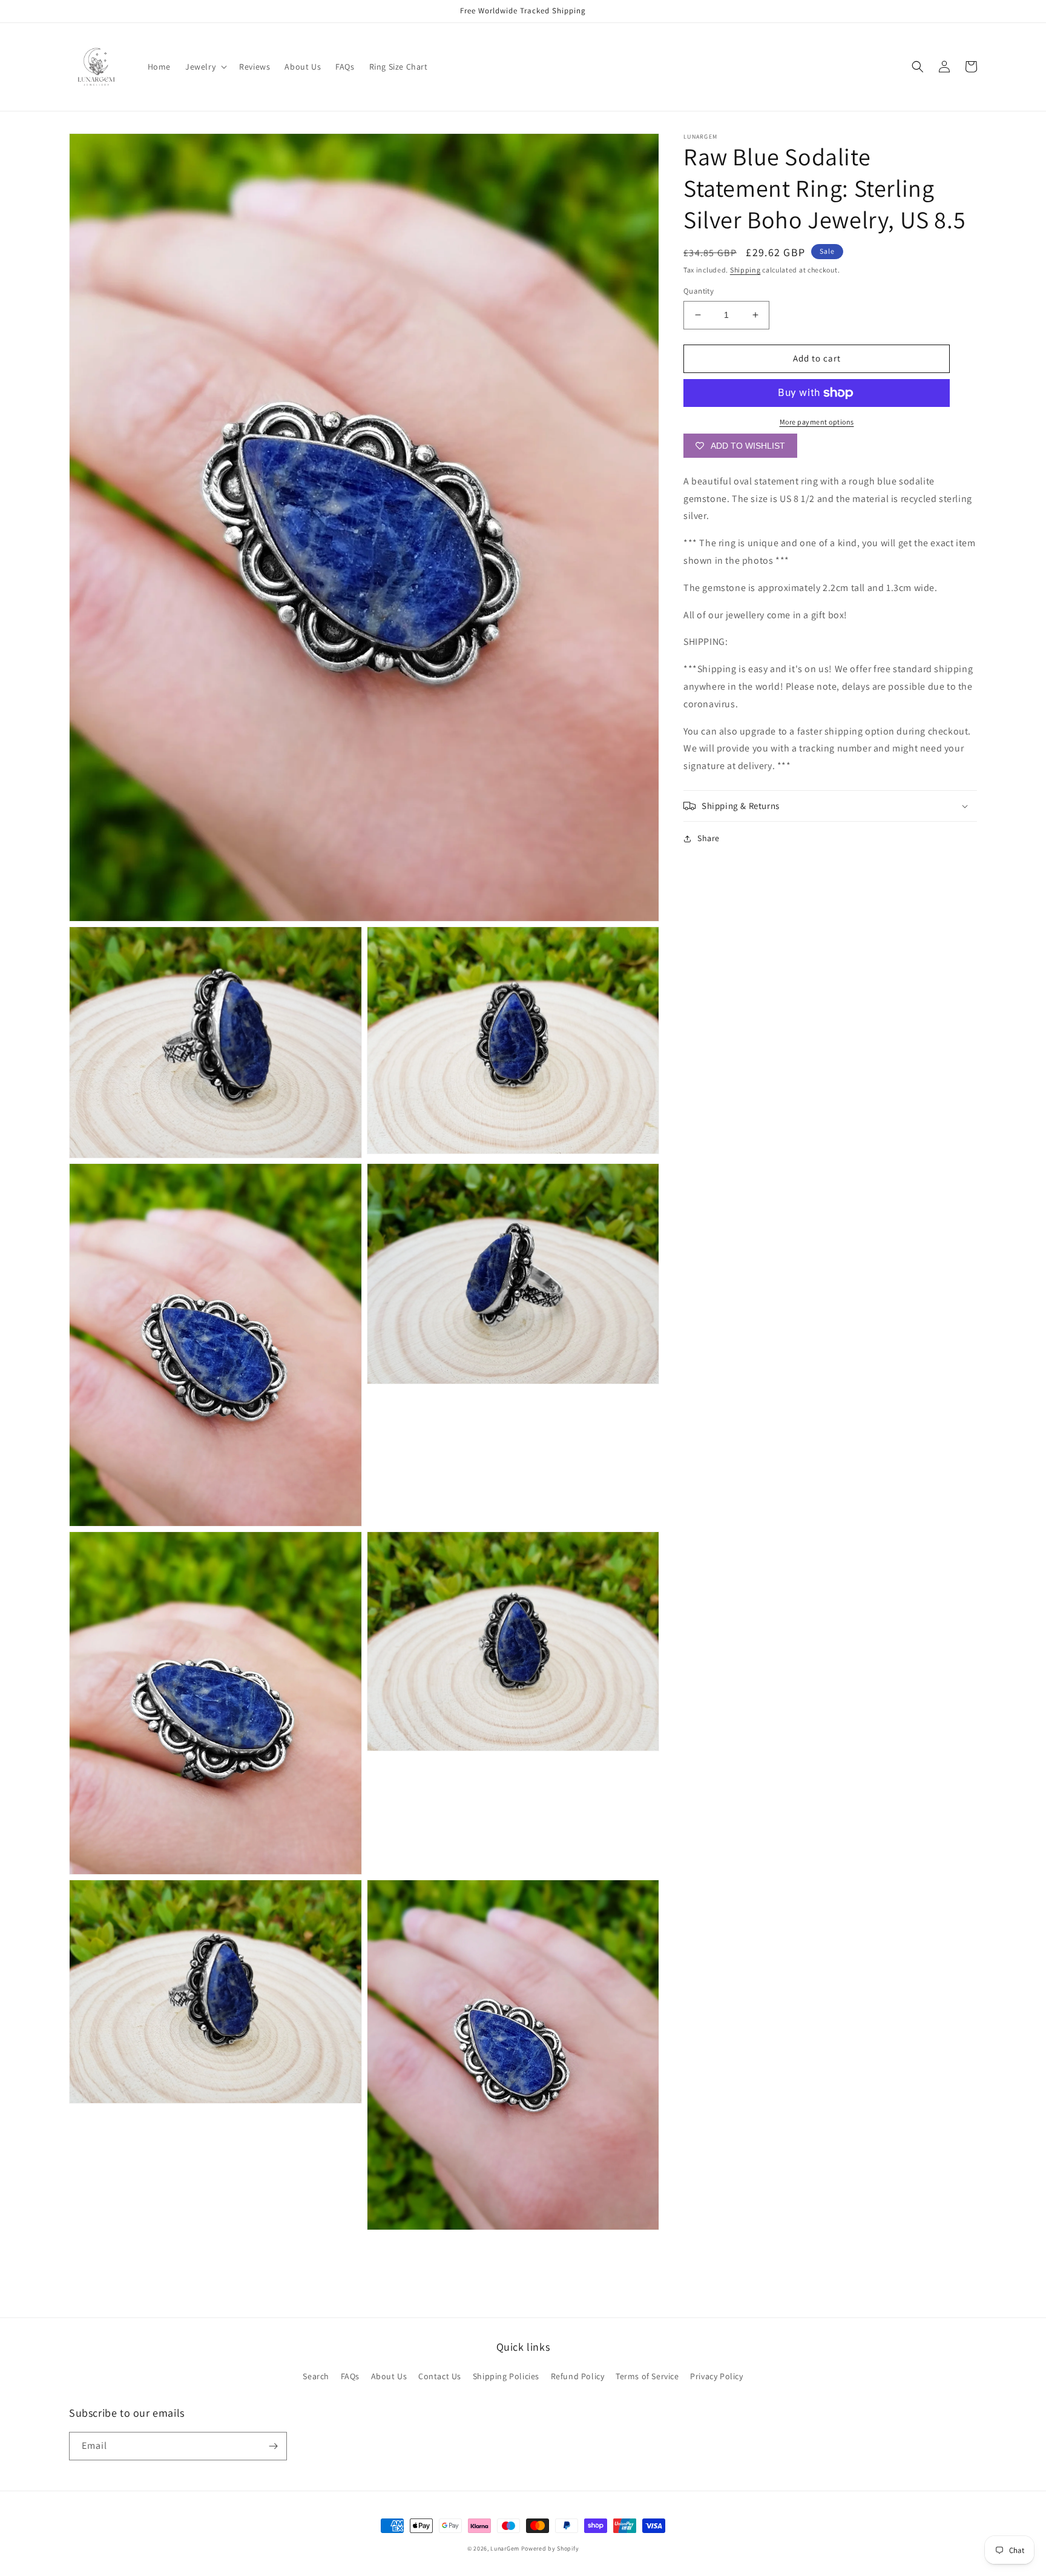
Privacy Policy (716, 2376)
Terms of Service (647, 2376)
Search (316, 2376)
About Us (389, 2376)
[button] (205, 67)
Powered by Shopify (550, 2548)
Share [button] (709, 838)
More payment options (817, 422)
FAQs (350, 2376)
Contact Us (440, 2376)
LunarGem (505, 2548)
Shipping (745, 270)
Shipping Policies (506, 2376)
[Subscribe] (273, 2446)
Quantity (699, 291)
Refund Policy (578, 2376)
